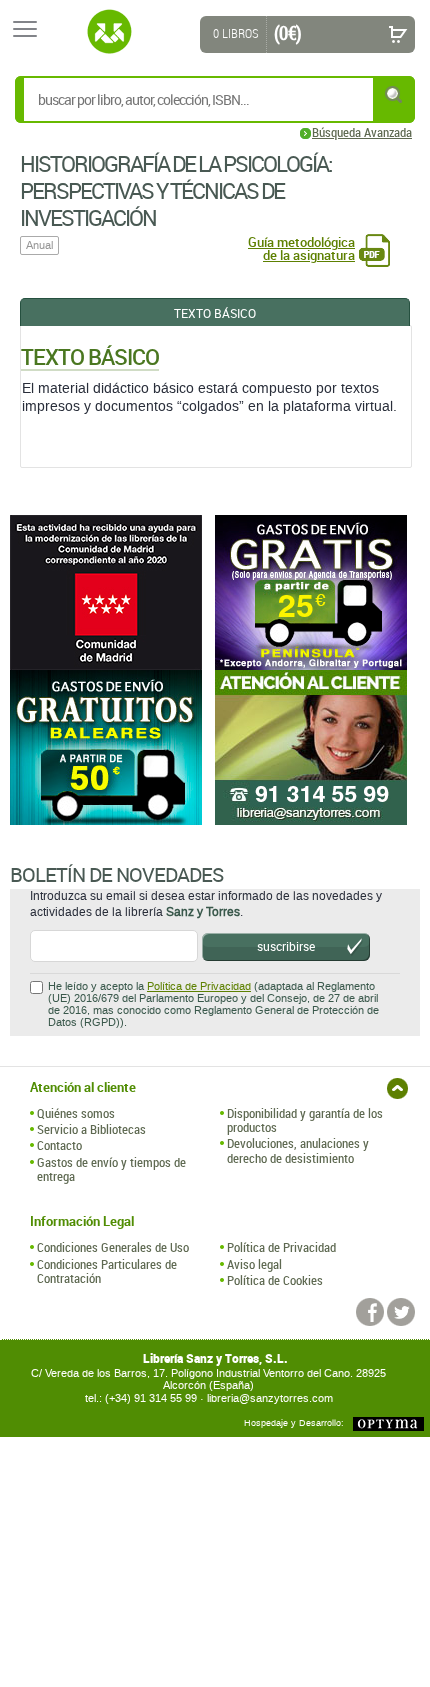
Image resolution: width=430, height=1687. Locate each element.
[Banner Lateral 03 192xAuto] (317, 747)
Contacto (59, 1145)
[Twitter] (401, 1312)
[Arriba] (397, 1088)
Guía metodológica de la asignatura (301, 249)
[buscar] (395, 94)
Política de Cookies (275, 1280)
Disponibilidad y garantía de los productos (305, 1120)
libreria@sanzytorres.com (270, 1398)
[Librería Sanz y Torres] (109, 32)
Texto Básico (215, 313)
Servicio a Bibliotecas (91, 1129)
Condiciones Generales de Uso (113, 1247)
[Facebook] (370, 1312)
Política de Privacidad (199, 986)
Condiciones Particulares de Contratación (107, 1271)
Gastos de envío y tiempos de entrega (111, 1169)
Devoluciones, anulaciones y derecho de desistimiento (298, 1150)
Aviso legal (254, 1264)
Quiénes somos (76, 1113)
